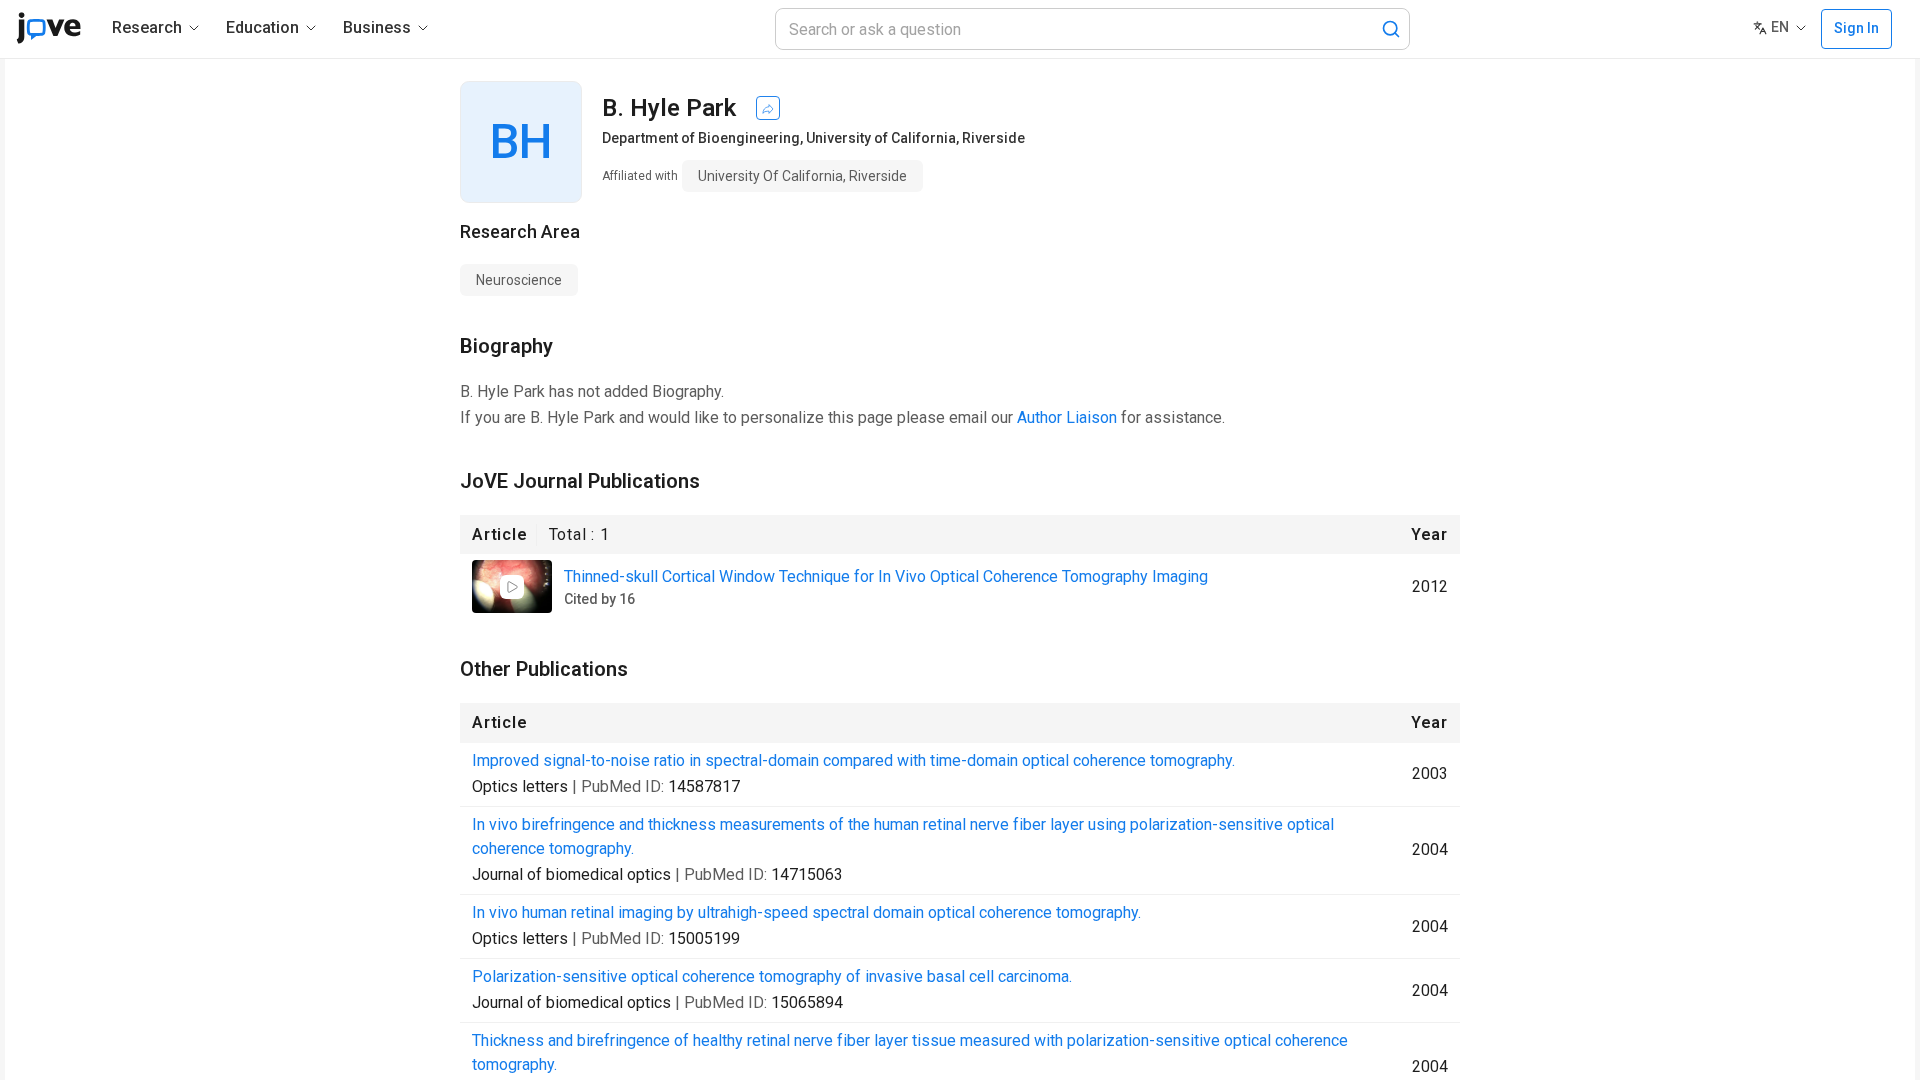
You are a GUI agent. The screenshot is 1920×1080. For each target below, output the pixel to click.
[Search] (1391, 29)
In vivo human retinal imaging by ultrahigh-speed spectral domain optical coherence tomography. (806, 912)
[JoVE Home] (48, 28)
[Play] (512, 587)
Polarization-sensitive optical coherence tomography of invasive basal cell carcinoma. (772, 976)
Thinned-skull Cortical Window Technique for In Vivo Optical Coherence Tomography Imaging (886, 576)
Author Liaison (1067, 417)
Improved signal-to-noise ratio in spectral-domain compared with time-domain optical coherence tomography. (853, 760)
